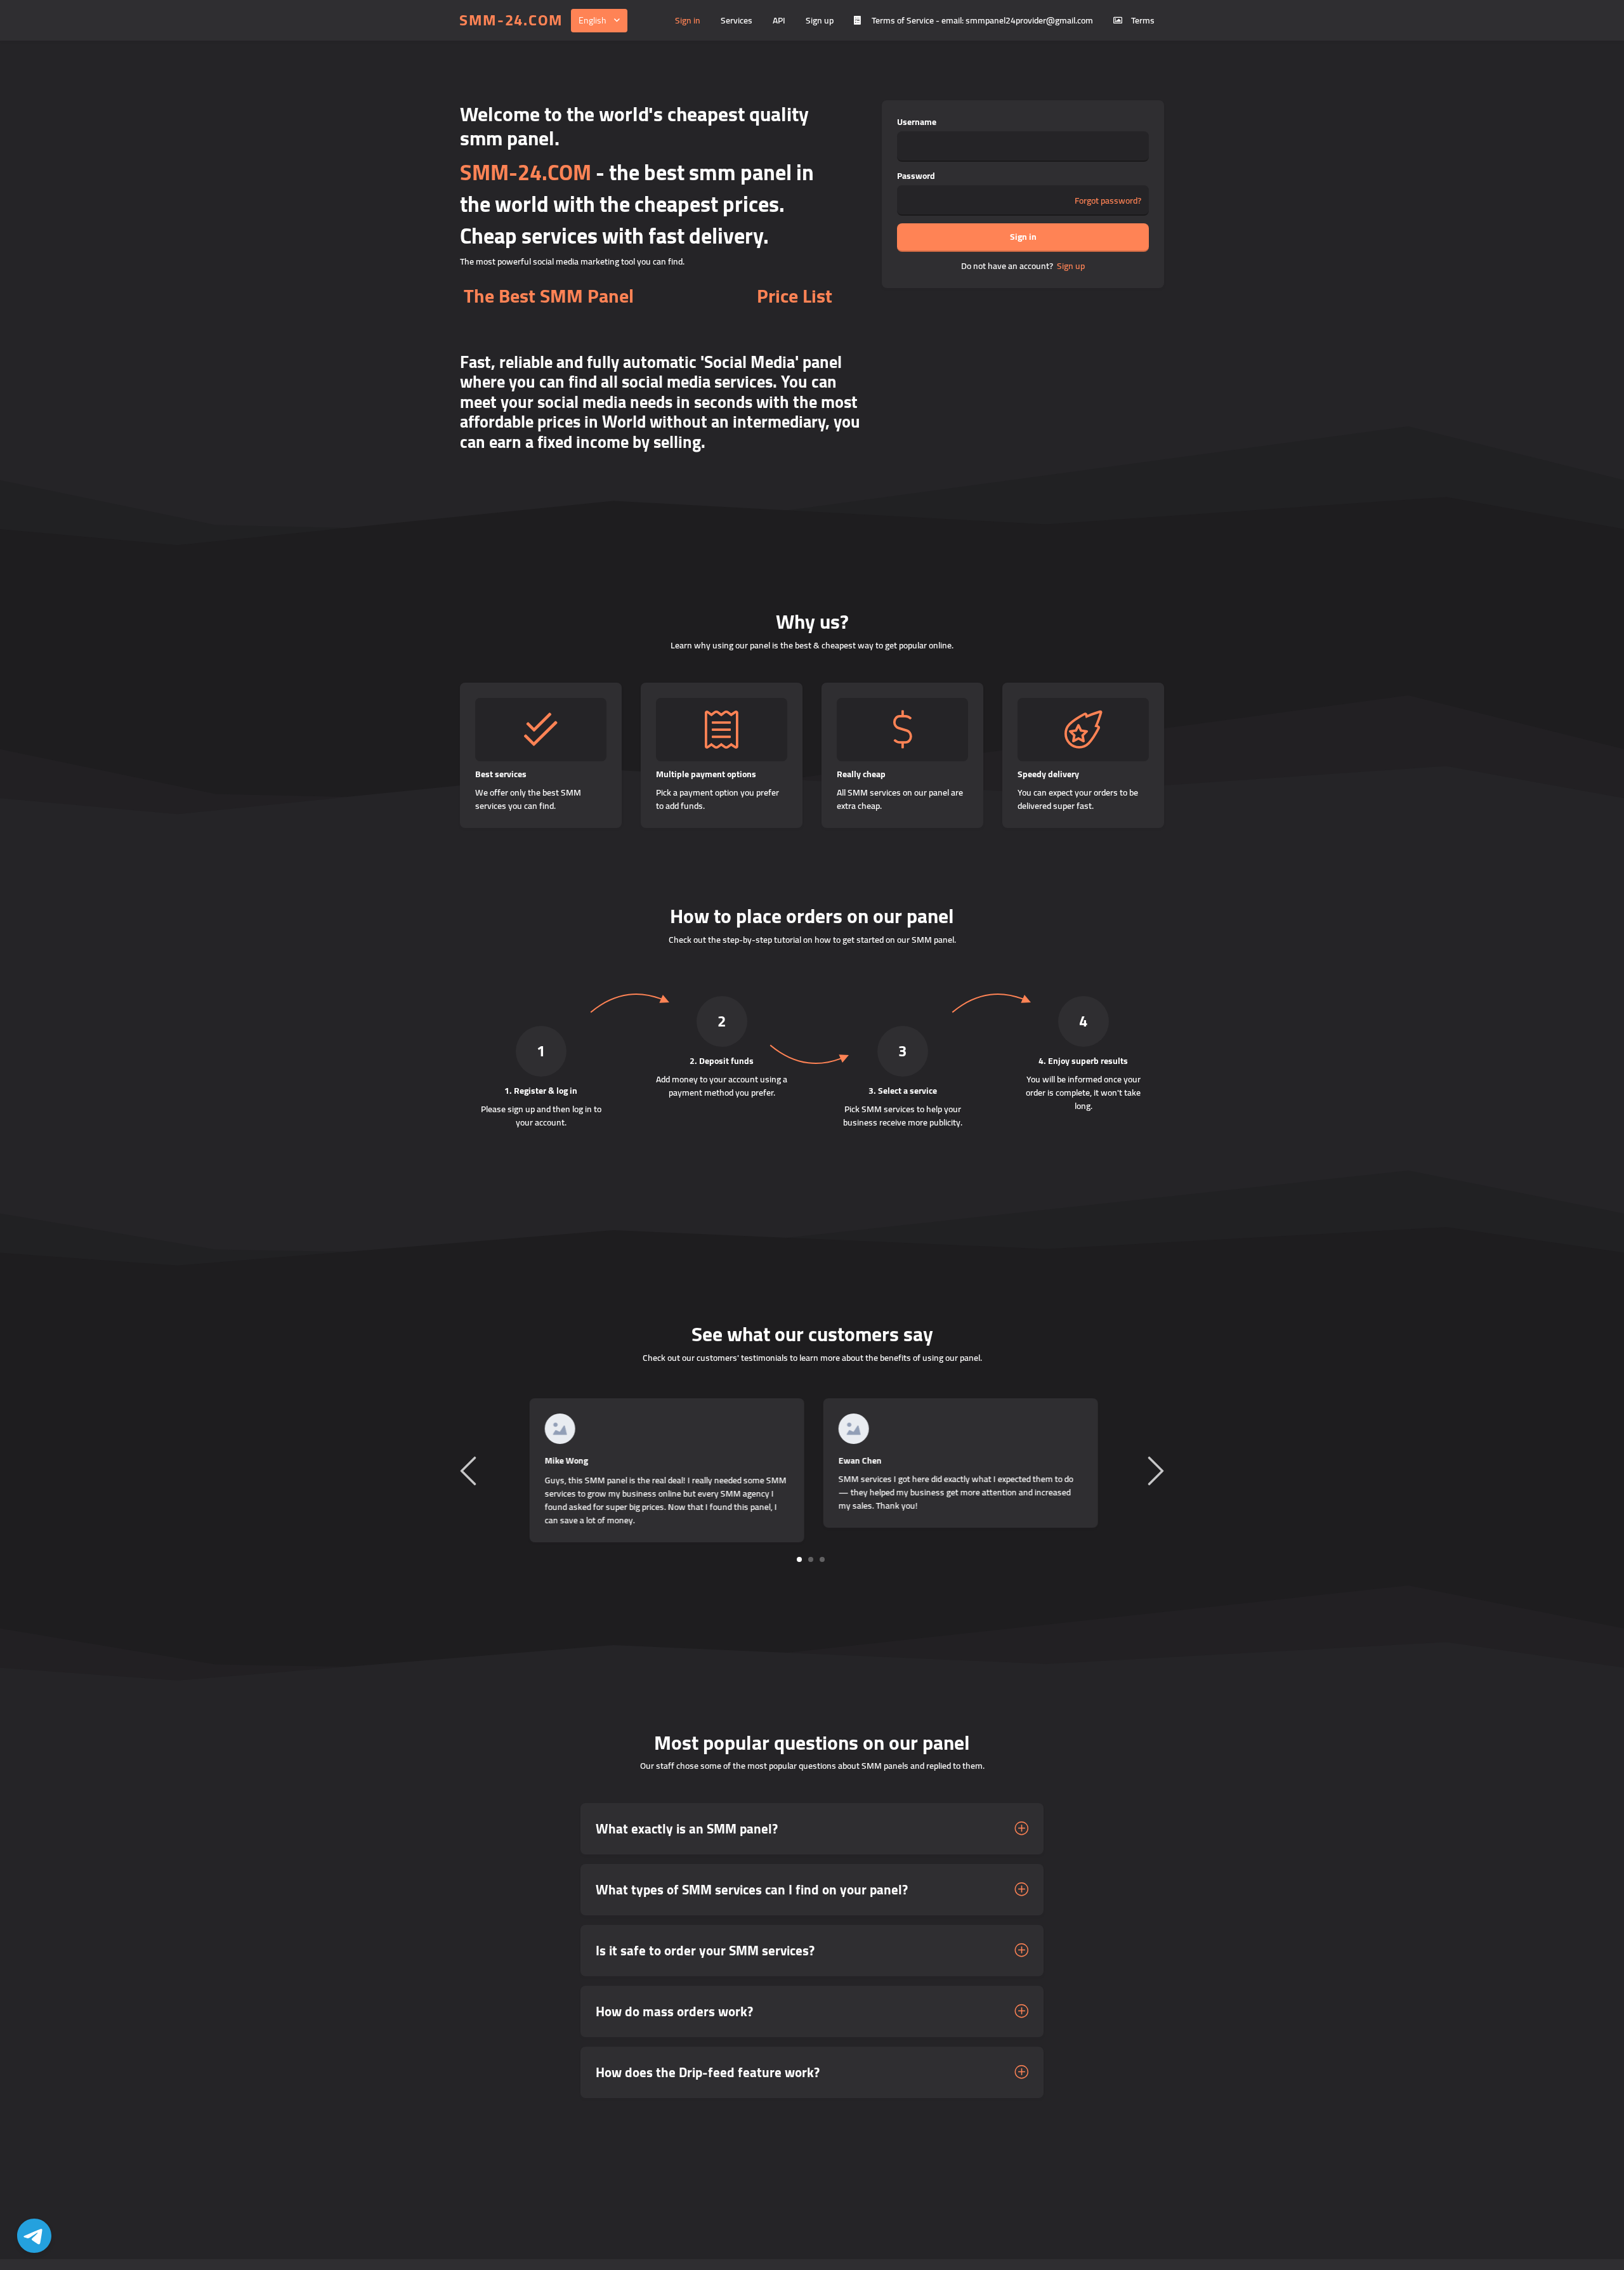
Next (1154, 1470)
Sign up (820, 20)
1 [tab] (800, 1559)
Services (737, 20)
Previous (470, 1470)
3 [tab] (822, 1559)
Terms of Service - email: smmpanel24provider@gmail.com (982, 20)
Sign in (688, 20)
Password (916, 176)
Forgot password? (1108, 201)
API (779, 20)
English (593, 20)
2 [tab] (811, 1559)
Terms (1143, 20)
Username (917, 122)
